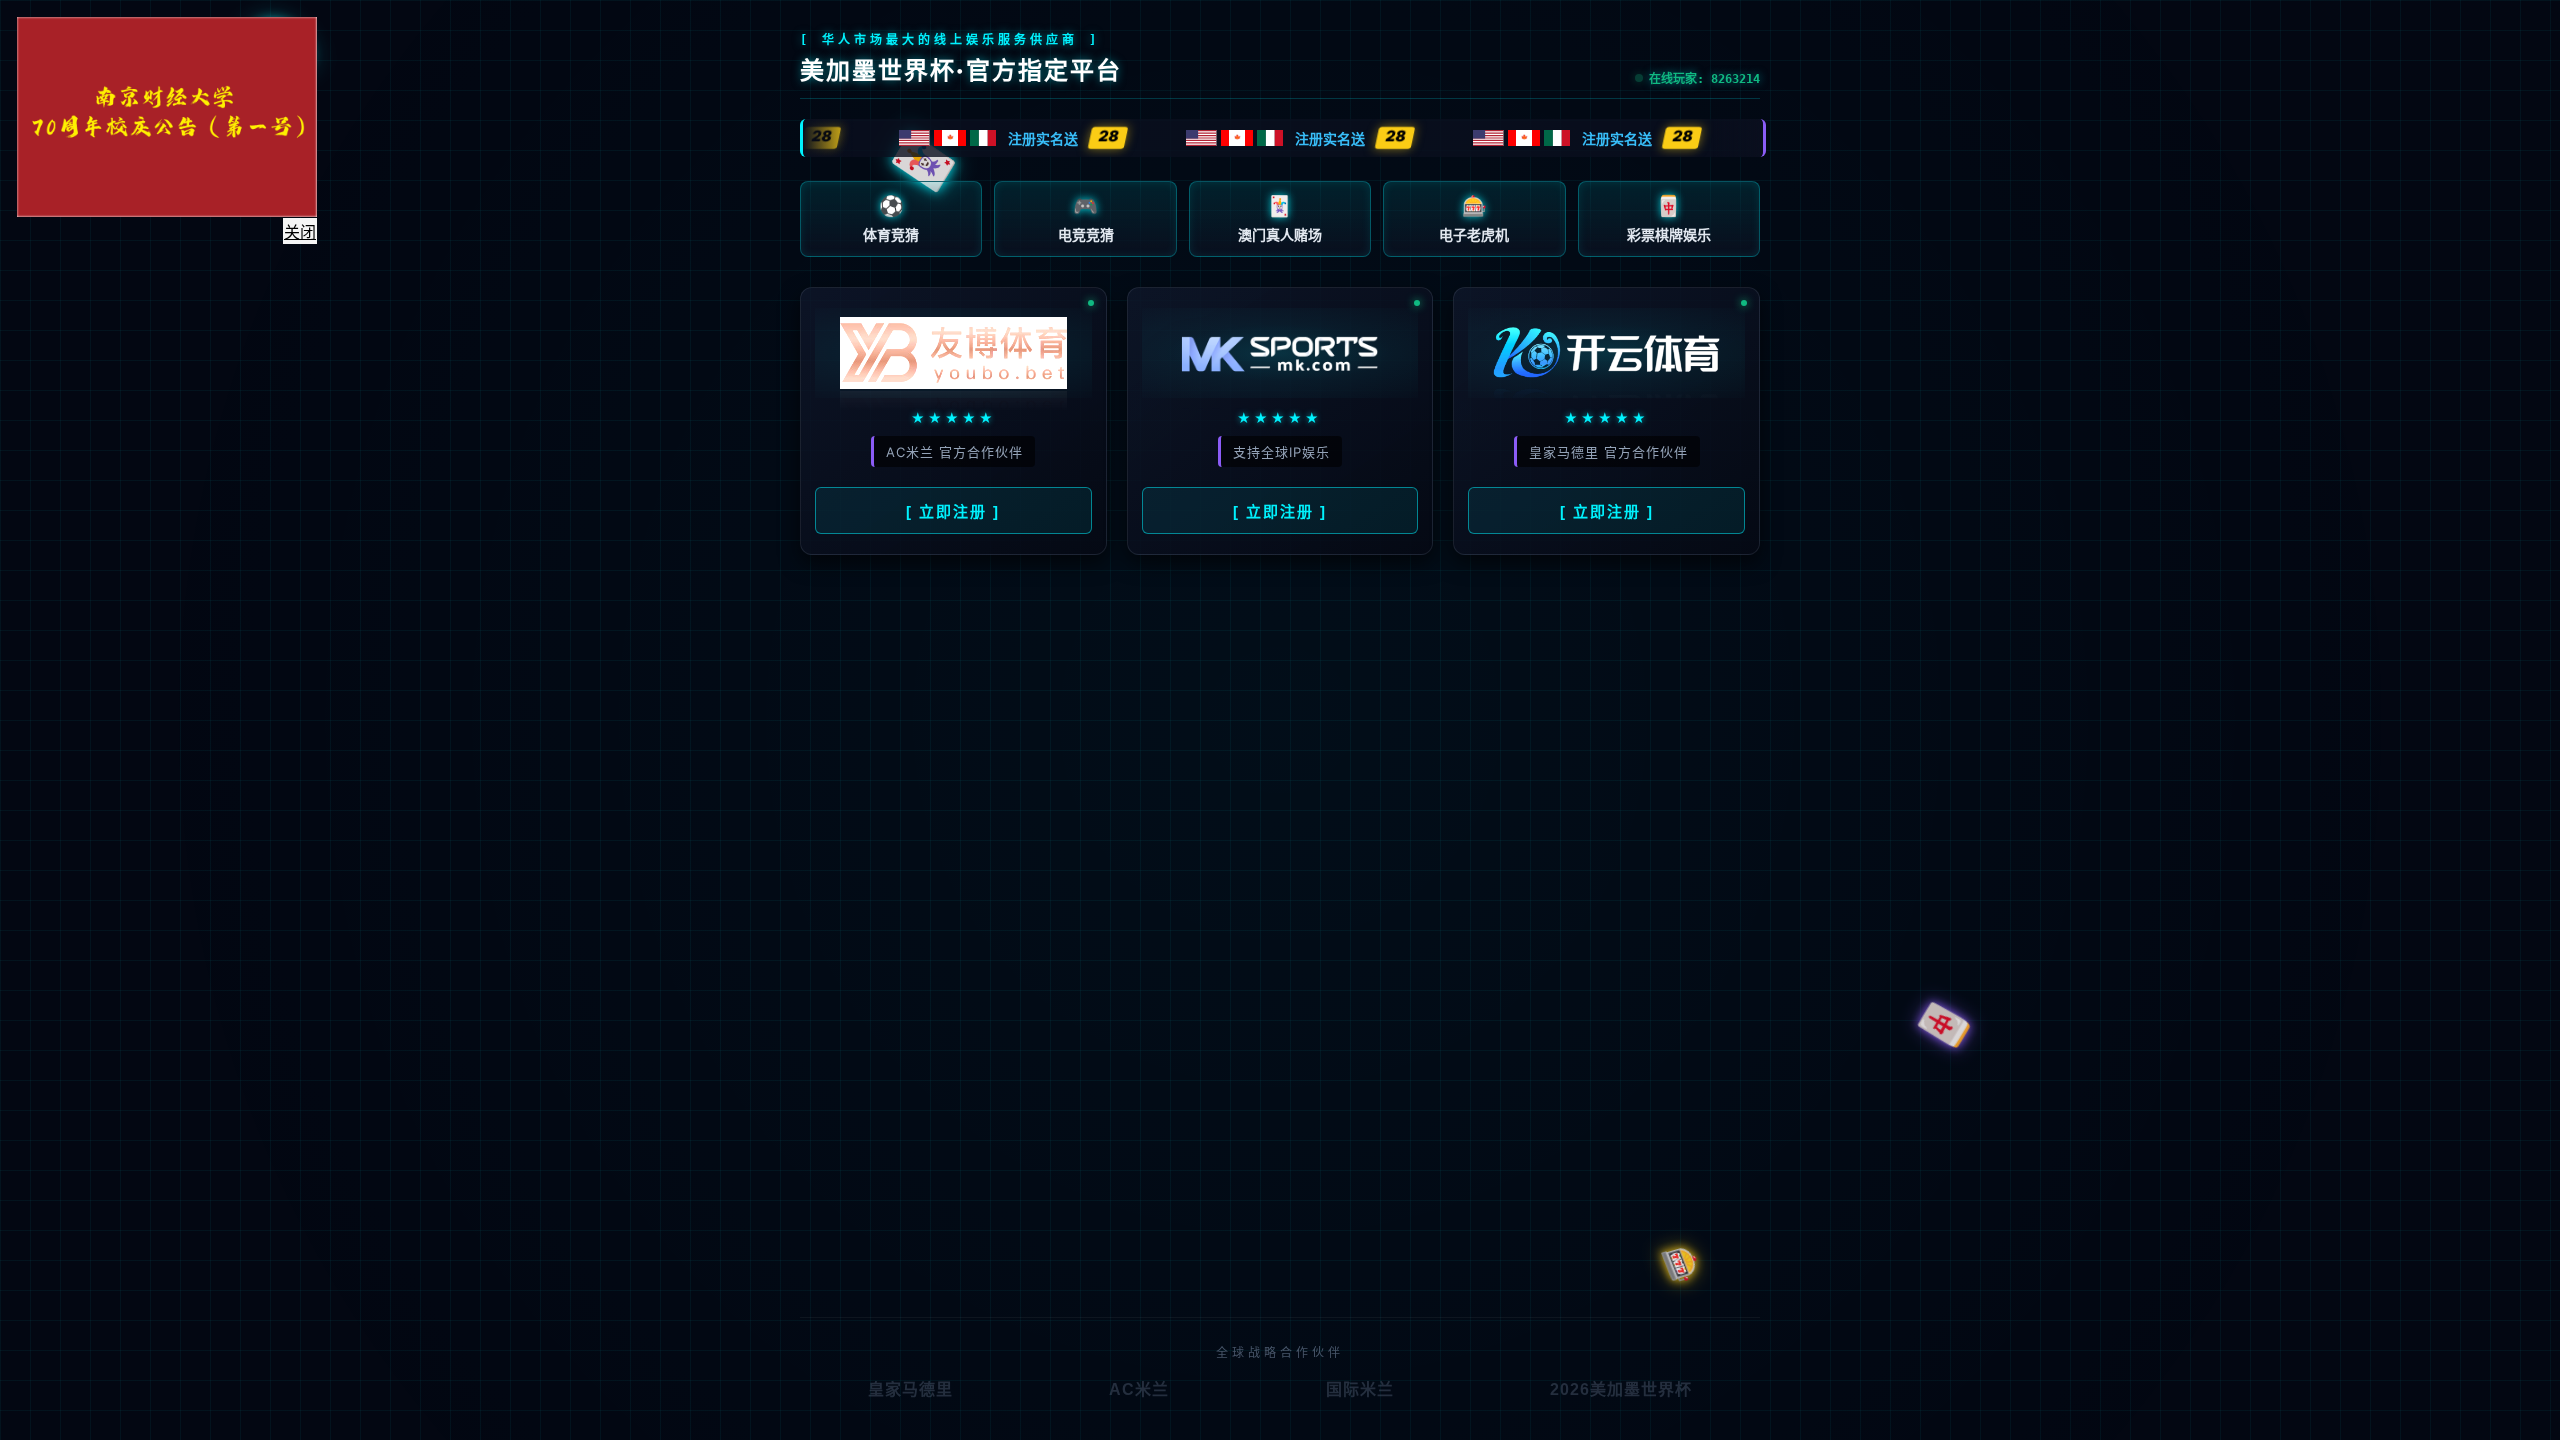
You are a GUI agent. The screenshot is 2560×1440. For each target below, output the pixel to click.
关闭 (319, 251)
